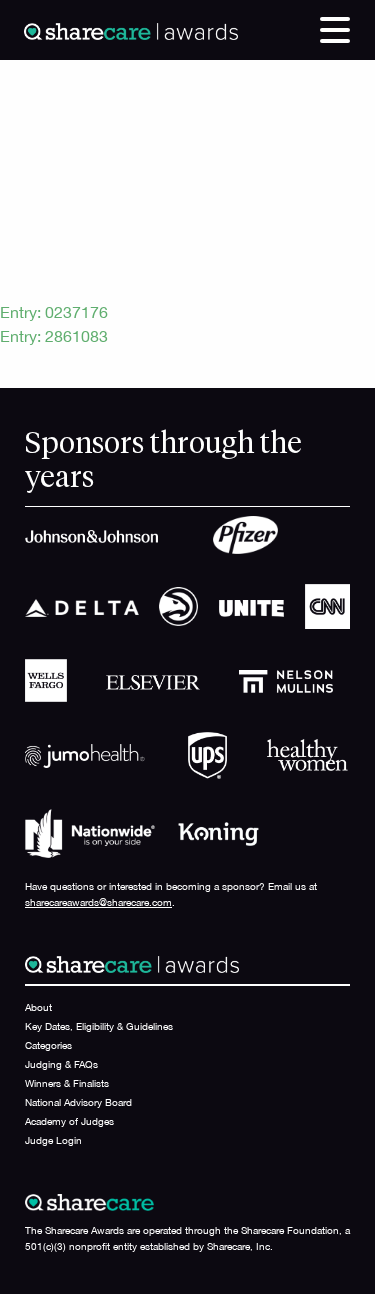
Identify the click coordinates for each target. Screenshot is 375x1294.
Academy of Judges (69, 1121)
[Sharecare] (131, 30)
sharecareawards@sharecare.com (98, 902)
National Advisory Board (78, 1102)
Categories (48, 1045)
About (38, 1007)
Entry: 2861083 (54, 336)
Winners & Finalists (67, 1083)
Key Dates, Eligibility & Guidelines (99, 1026)
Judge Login (53, 1140)
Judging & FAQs (61, 1064)
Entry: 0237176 (54, 312)
